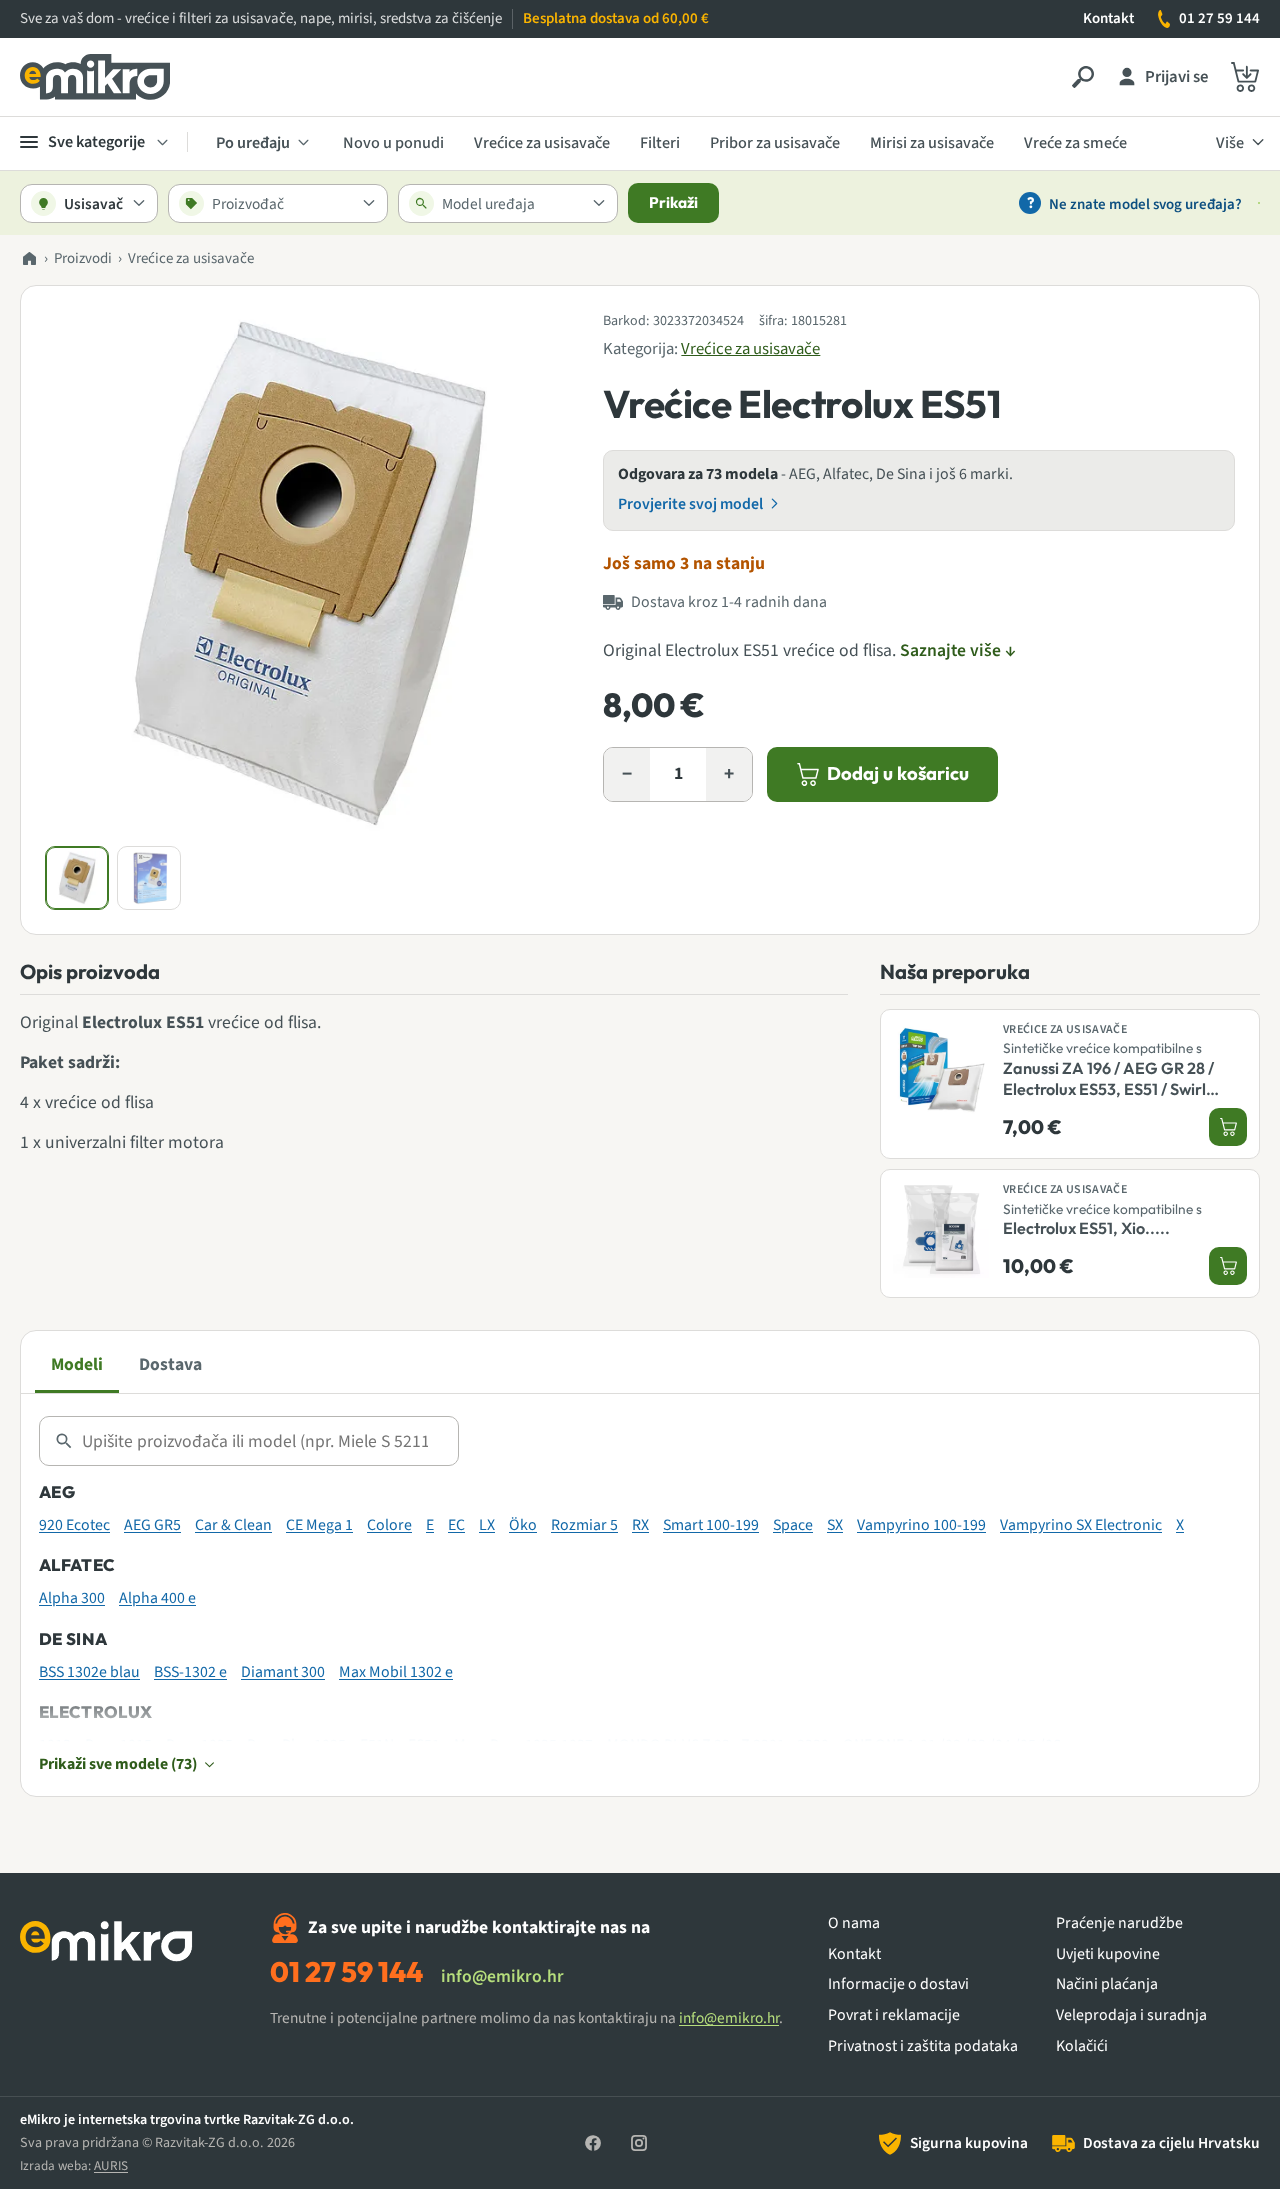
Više (1230, 142)
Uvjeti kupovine (1108, 1954)
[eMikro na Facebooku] (593, 2143)
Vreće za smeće (1075, 142)
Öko (523, 1525)
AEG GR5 (152, 1525)
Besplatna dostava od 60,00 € (616, 18)
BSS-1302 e (190, 1672)
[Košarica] (1245, 77)
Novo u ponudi (393, 142)
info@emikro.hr (502, 1976)
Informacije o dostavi (898, 1984)
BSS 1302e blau (89, 1672)
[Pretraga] (1083, 77)
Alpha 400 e (157, 1598)
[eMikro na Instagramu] (639, 2143)
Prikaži (673, 202)
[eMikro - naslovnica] (95, 77)
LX (487, 1525)
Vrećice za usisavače (542, 142)
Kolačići (1082, 2046)
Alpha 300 (72, 1598)
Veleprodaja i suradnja (1131, 2015)
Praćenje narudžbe (1119, 1923)
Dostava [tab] (170, 1364)
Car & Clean (233, 1525)
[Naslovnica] (29, 259)
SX (835, 1525)
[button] (308, 573)
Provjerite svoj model (690, 504)
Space (793, 1525)
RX (640, 1525)
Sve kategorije (96, 141)
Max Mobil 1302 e (396, 1672)
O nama (854, 1923)
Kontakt (1108, 18)
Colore (389, 1525)
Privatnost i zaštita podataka (923, 2046)
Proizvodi (83, 258)
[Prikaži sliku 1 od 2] (77, 878)
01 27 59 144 (1219, 18)
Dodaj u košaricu (898, 773)
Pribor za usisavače (775, 142)
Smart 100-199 (711, 1525)
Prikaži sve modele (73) (118, 1764)
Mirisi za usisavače (932, 142)
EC (456, 1525)
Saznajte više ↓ (958, 650)
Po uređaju (253, 142)
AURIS (111, 2165)
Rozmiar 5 (584, 1525)
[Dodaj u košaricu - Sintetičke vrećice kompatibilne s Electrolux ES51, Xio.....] (1228, 1266)
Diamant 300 (283, 1672)
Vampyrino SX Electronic (1081, 1525)
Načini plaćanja (1107, 1984)
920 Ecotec (74, 1525)
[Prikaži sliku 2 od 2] (149, 878)
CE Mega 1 (319, 1525)
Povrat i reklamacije (894, 2015)
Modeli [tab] (77, 1364)
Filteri (660, 142)
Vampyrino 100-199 (921, 1525)
